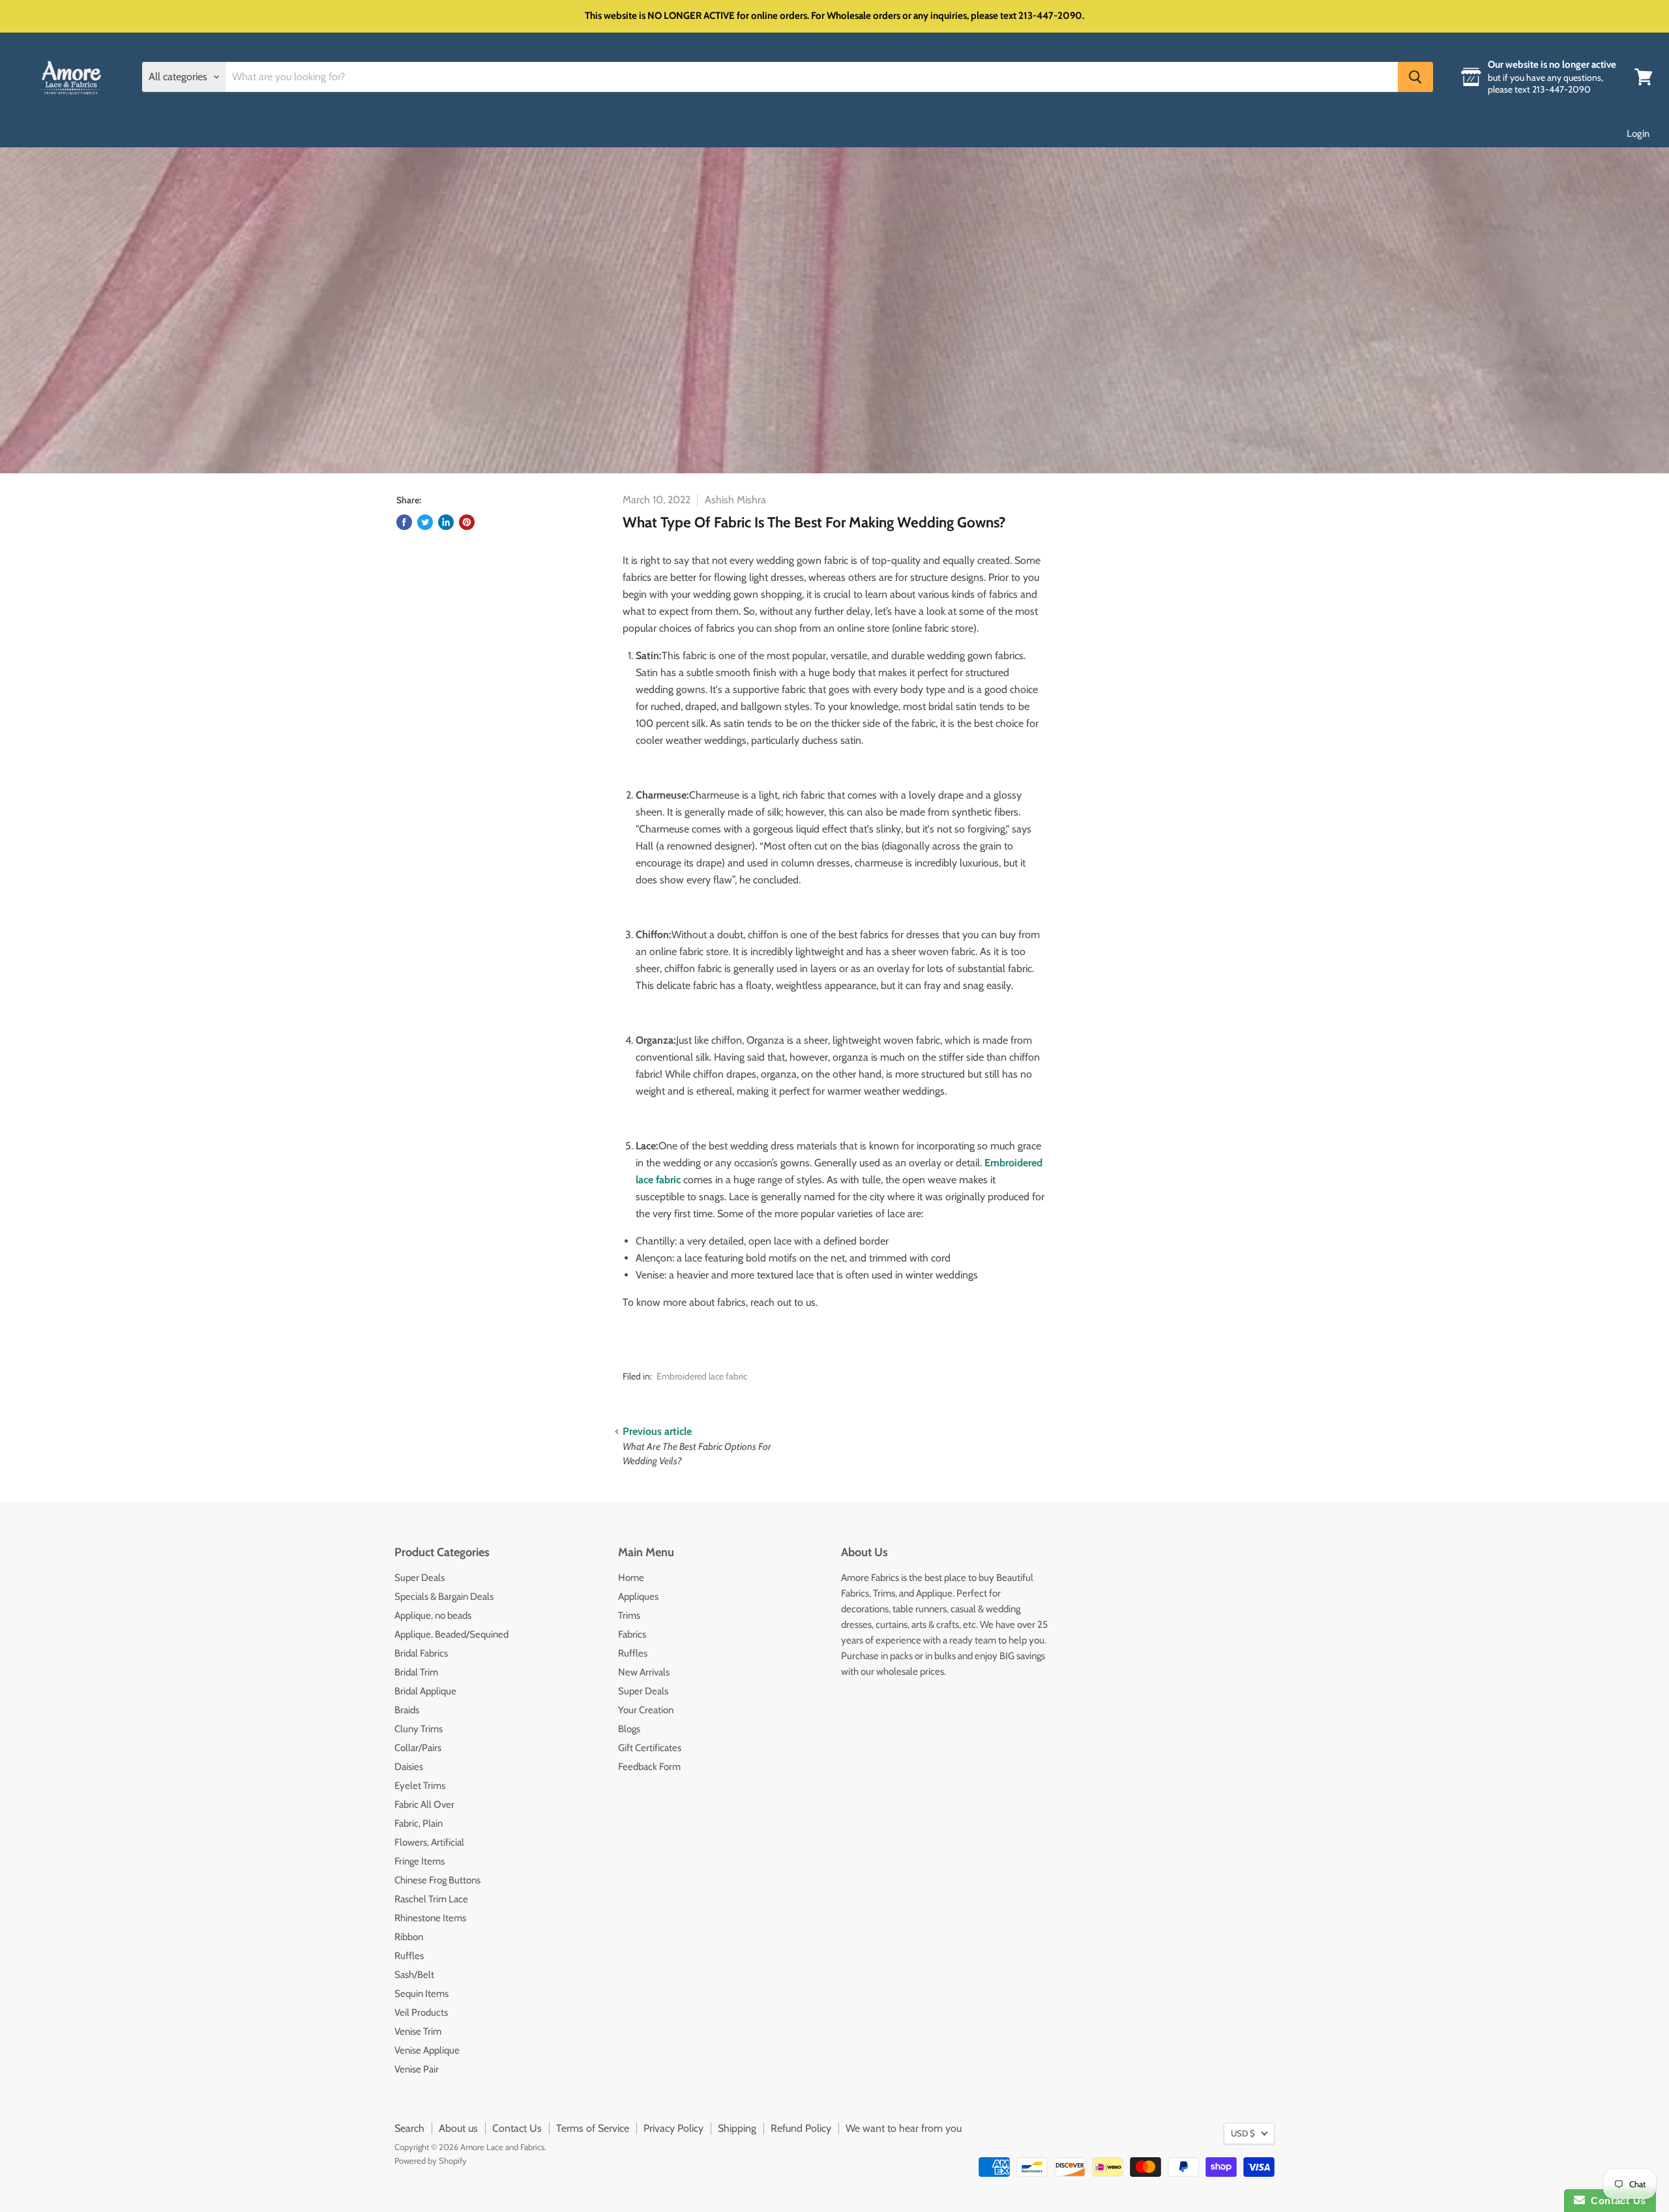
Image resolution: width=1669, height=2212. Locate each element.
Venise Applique (427, 2050)
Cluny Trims (419, 1729)
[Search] (1415, 77)
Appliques (638, 1597)
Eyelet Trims (420, 1786)
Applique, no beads (433, 1615)
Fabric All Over (424, 1805)
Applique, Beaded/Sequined (451, 1634)
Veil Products (421, 2013)
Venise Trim (418, 2031)
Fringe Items (420, 1861)
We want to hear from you (904, 2128)
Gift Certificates (650, 1748)
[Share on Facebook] (404, 522)
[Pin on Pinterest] (467, 522)
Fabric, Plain (419, 1823)
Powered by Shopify (431, 2160)
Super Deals (420, 1578)
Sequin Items (421, 1994)
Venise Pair (417, 2069)
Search (409, 2128)
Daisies (409, 1767)
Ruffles (409, 1956)
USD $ (1243, 2133)
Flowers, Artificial (429, 1842)
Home (631, 1578)
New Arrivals (644, 1672)
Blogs (629, 1729)
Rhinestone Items (430, 1918)
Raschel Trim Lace (431, 1899)
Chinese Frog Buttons (437, 1880)
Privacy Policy (673, 2128)
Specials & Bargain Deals (444, 1597)
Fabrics (632, 1634)
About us (458, 2128)
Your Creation (646, 1710)
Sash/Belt (414, 1975)
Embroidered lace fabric (702, 1376)
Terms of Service (593, 2128)
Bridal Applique (425, 1691)
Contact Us (517, 2128)
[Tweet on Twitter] (425, 522)
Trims (629, 1615)
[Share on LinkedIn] (446, 522)
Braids (407, 1710)
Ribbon (409, 1937)
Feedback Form (649, 1767)
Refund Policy (801, 2128)
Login (1638, 134)
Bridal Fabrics (421, 1653)
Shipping (737, 2128)
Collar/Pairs (418, 1748)
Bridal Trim (416, 1672)
